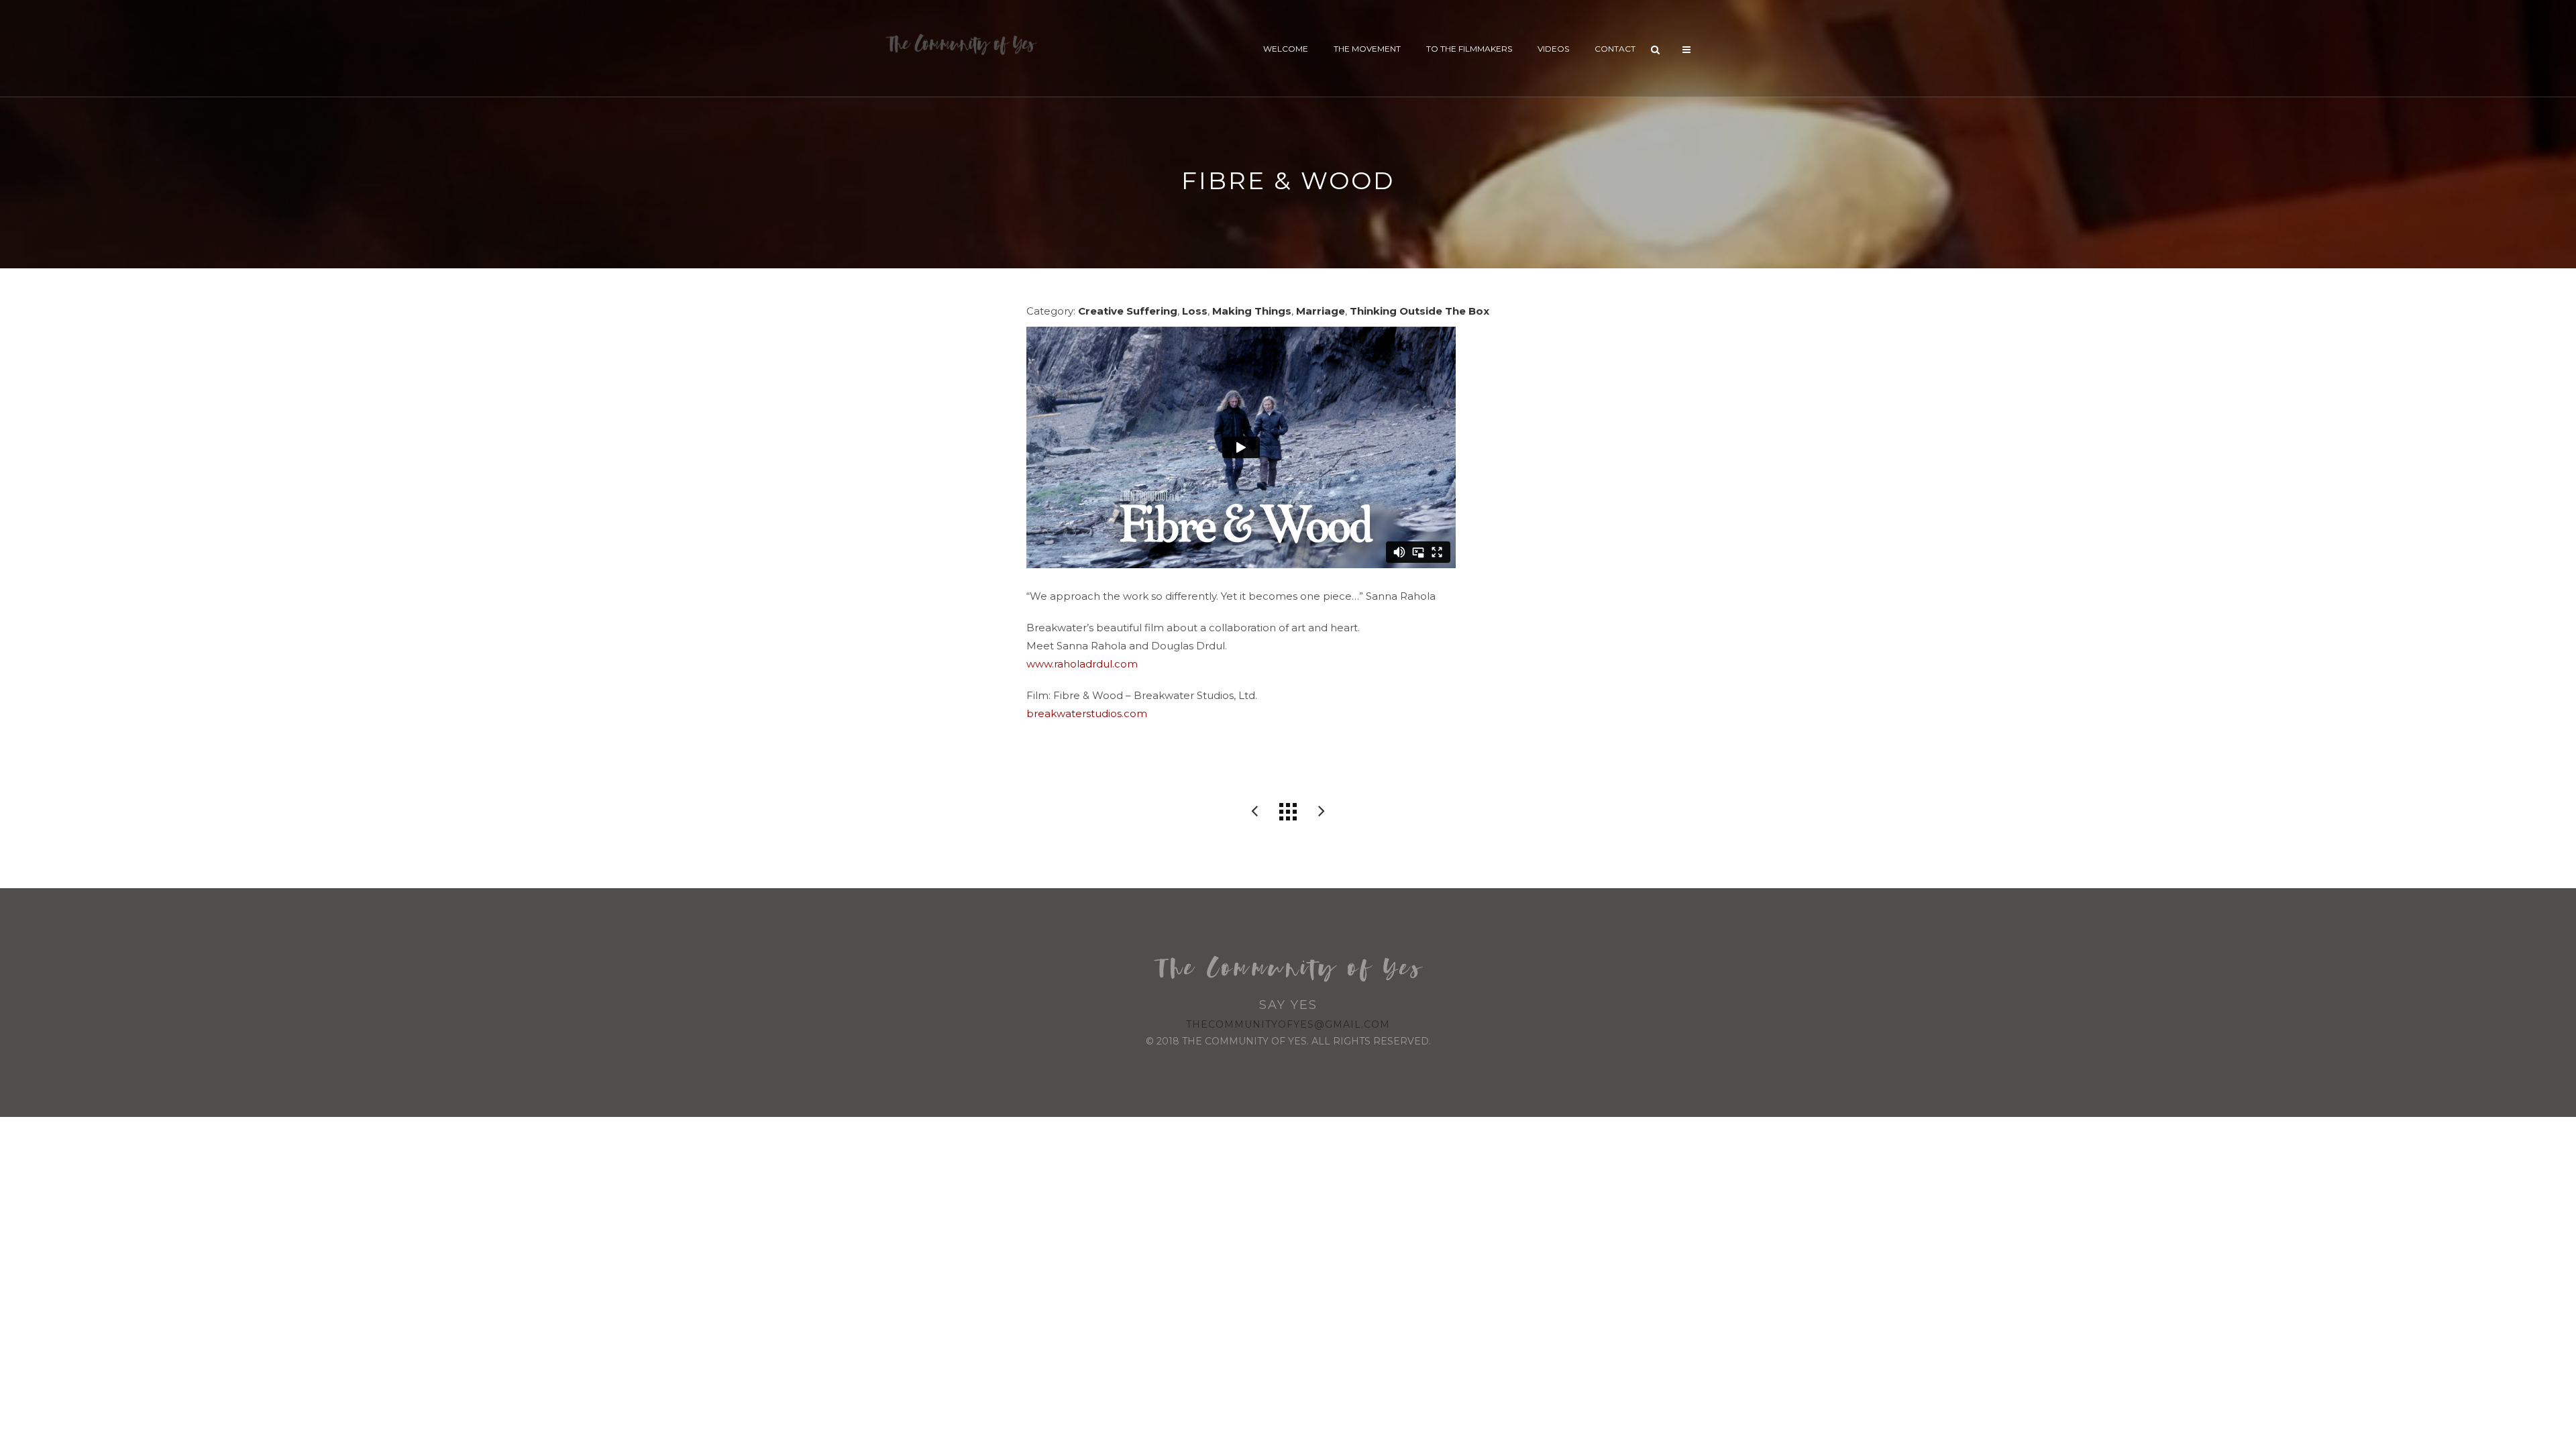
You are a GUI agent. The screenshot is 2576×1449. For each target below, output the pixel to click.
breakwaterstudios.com (1087, 713)
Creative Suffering (1128, 311)
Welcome (1286, 49)
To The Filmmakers (1469, 49)
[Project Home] (1288, 812)
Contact (1615, 49)
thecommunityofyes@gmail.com (1288, 1024)
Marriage (1321, 311)
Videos (1553, 49)
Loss (1195, 311)
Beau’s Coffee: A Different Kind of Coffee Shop (1254, 812)
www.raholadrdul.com (1082, 664)
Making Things (1252, 311)
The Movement (1367, 49)
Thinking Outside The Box (1419, 311)
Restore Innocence (1322, 812)
